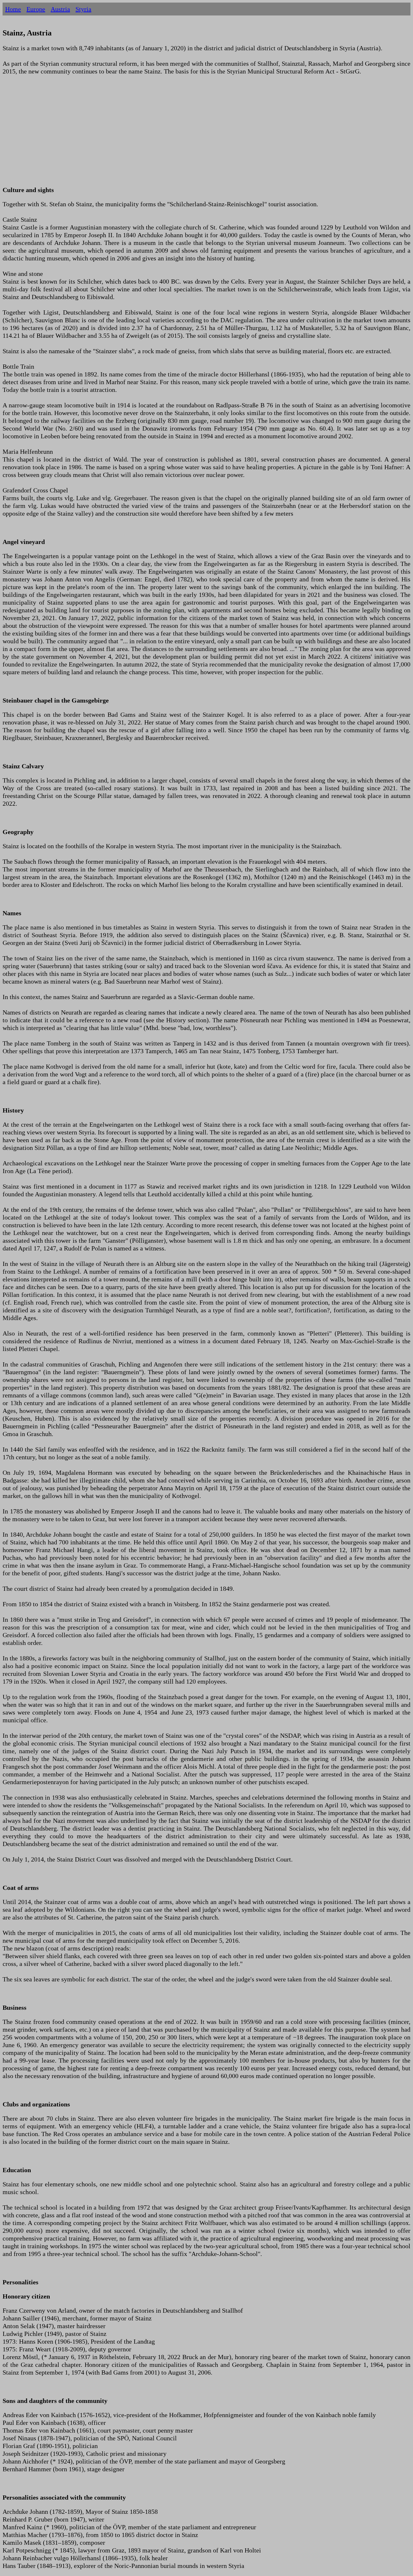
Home (13, 9)
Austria (60, 9)
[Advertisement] (196, 134)
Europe (36, 9)
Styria (83, 9)
